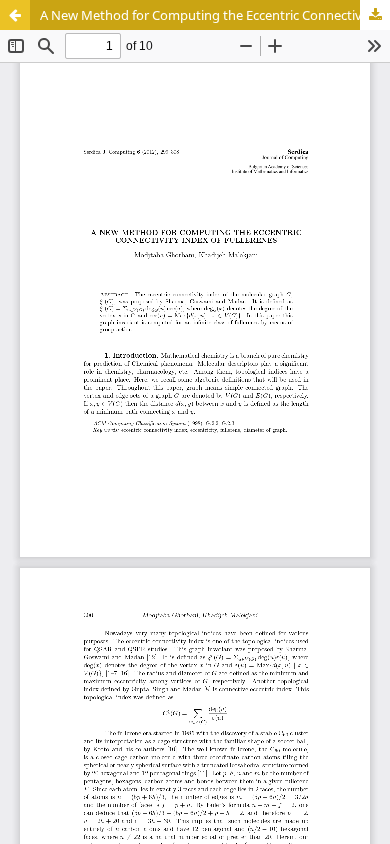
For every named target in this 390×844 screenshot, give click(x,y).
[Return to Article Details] (15, 15)
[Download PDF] (375, 15)
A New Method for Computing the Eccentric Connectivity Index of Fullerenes (215, 15)
